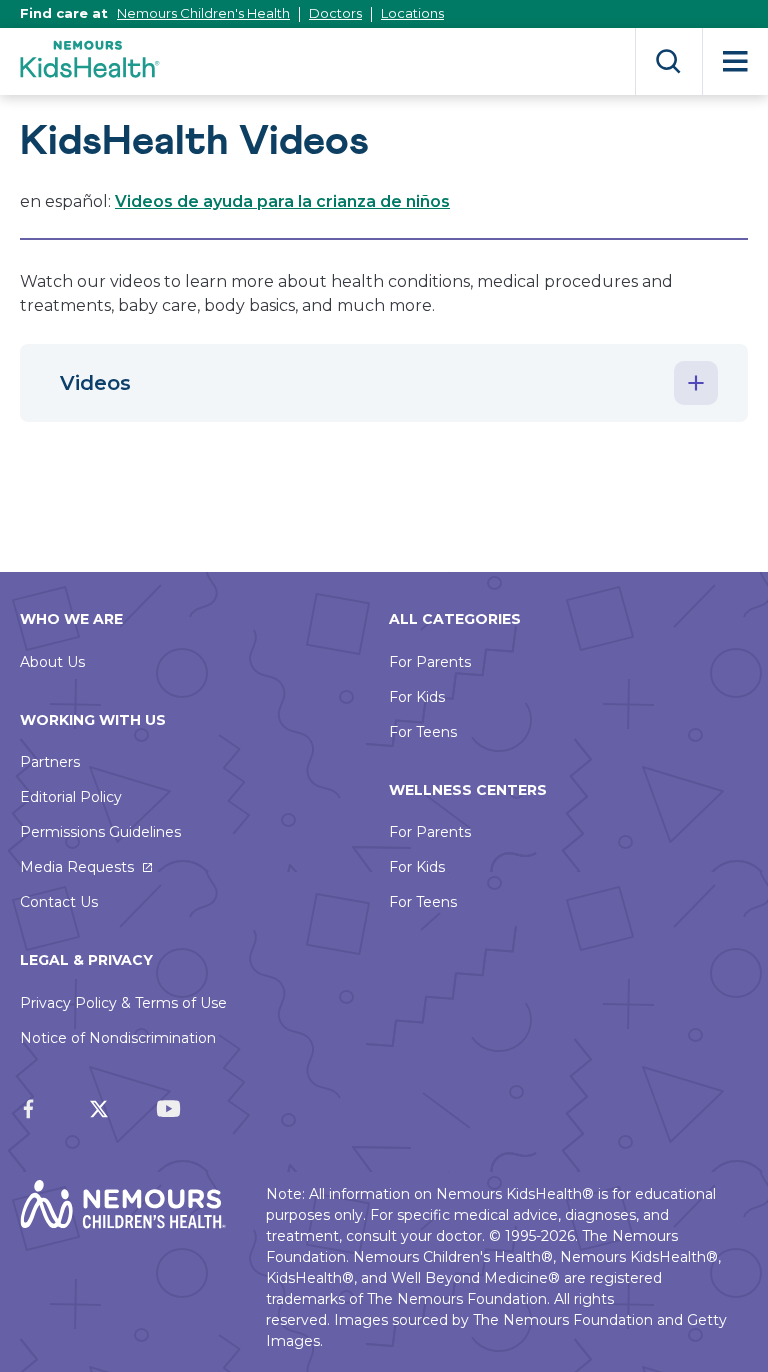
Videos (95, 383)
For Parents (430, 662)
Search (668, 61)
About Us (52, 662)
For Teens (423, 732)
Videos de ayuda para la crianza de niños (282, 201)
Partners (50, 762)
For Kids (417, 697)
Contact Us (59, 902)
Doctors (335, 13)
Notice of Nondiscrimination (118, 1038)
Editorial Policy (71, 797)
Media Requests (77, 867)
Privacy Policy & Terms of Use (123, 1003)
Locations (412, 13)
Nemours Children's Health (203, 13)
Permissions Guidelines (100, 832)
